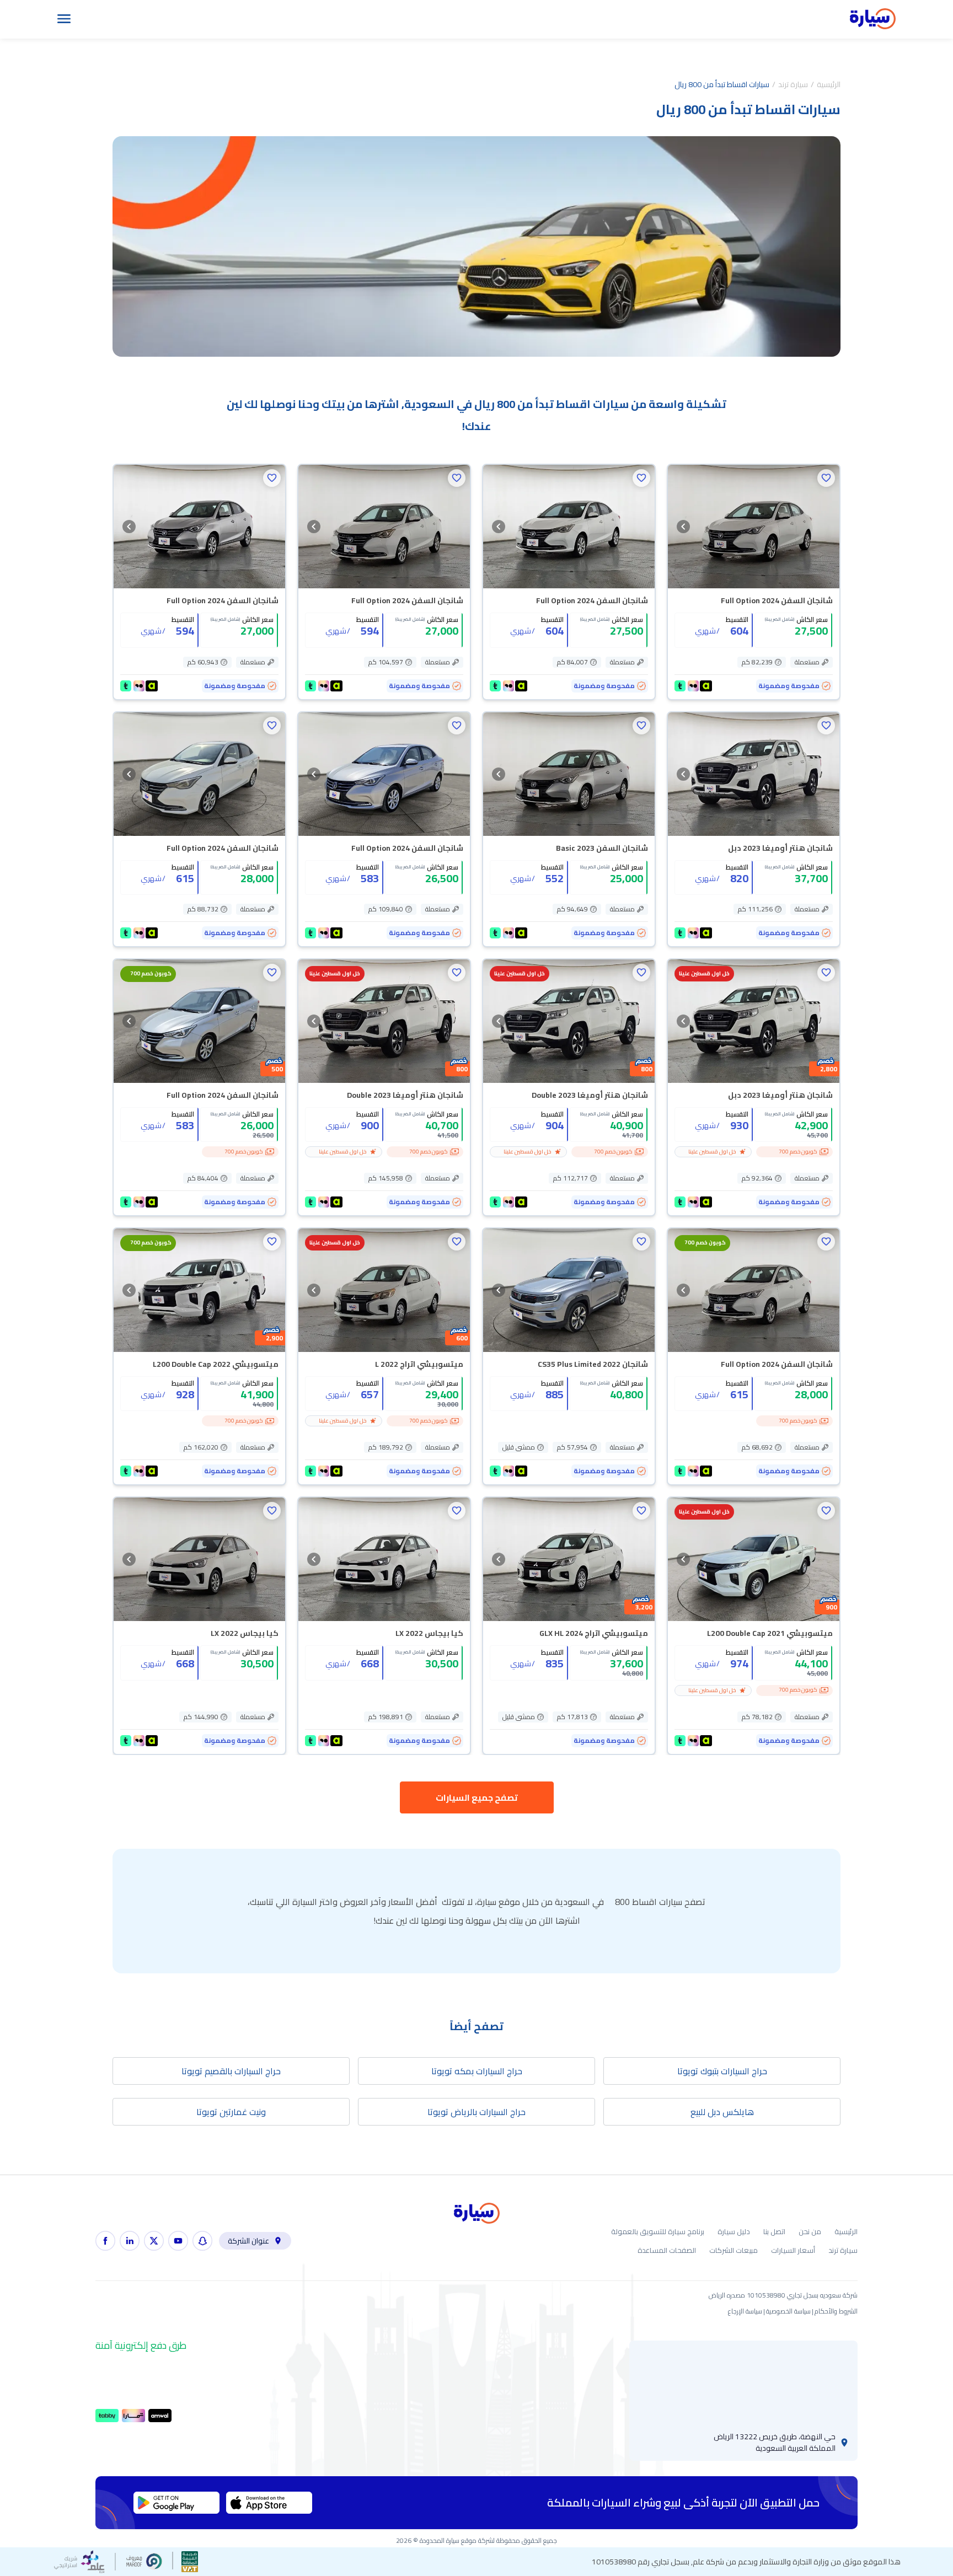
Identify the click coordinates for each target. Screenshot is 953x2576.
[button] (826, 478)
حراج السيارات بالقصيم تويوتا (231, 2071)
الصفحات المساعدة (667, 2250)
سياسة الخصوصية (788, 2311)
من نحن (810, 2232)
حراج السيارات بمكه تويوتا (477, 2071)
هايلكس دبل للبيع (722, 2112)
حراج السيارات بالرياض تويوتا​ (476, 2112)
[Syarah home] (873, 19)
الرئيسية (829, 84)
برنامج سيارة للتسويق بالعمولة (658, 2232)
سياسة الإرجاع (745, 2311)
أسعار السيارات (793, 2250)
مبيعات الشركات (734, 2250)
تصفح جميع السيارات (477, 1797)
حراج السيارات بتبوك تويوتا (722, 2071)
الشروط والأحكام (836, 2311)
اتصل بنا (774, 2232)
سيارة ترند (793, 84)
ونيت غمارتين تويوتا (231, 2112)
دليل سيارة (734, 2232)
